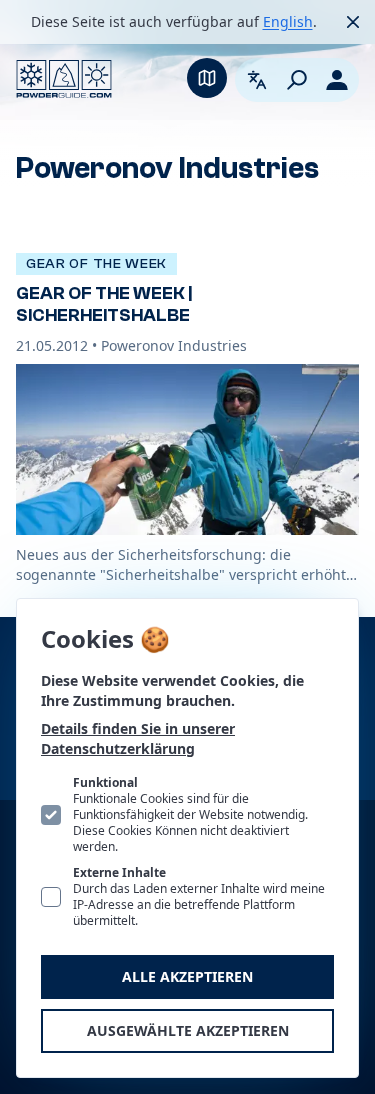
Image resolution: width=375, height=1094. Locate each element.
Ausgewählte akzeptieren (188, 1030)
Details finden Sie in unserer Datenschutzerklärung (138, 738)
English (288, 21)
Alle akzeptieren (187, 976)
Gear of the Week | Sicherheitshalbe (104, 305)
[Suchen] (297, 80)
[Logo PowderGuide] (64, 79)
